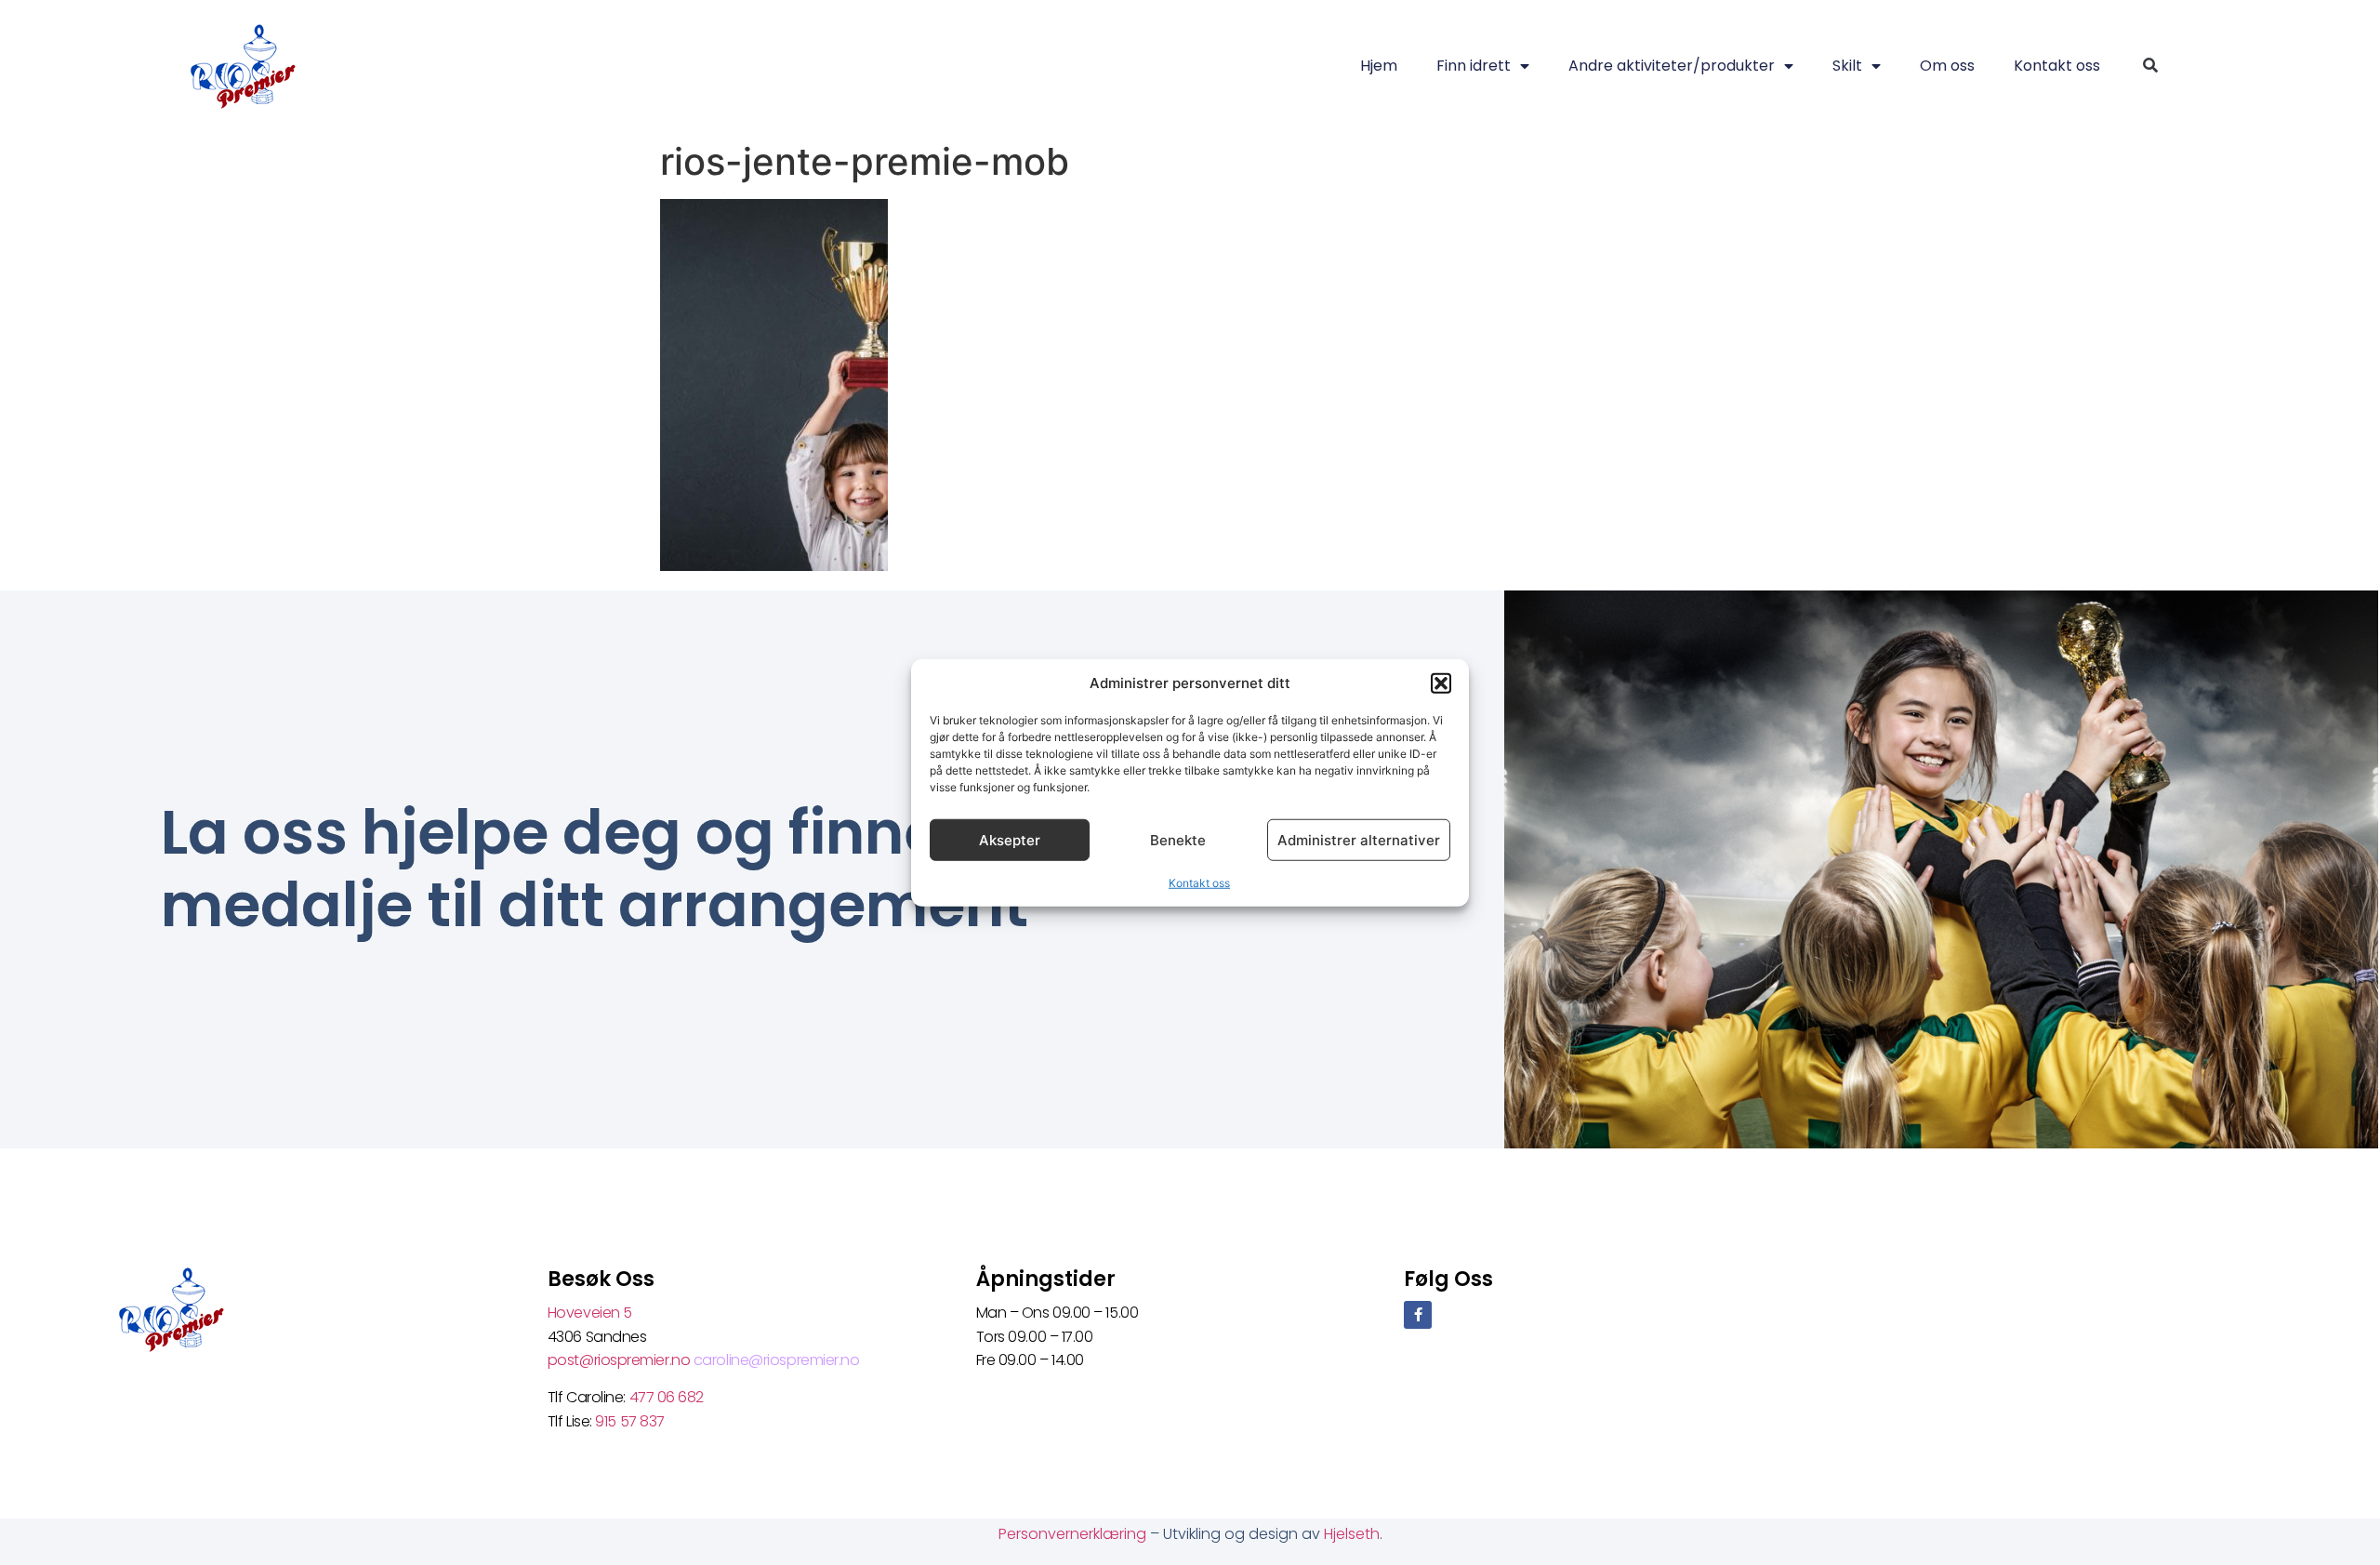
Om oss (1947, 66)
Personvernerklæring (1074, 1534)
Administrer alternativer (1359, 839)
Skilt (1847, 66)
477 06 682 (668, 1397)
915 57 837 (630, 1421)
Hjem (1379, 66)
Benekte (1178, 839)
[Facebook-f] (1418, 1315)
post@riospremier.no (621, 1360)
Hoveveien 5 (590, 1313)
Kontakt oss (1199, 883)
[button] (1441, 683)
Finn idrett (1474, 66)
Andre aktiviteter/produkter (1672, 66)
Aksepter (1010, 839)
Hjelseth (1352, 1534)
